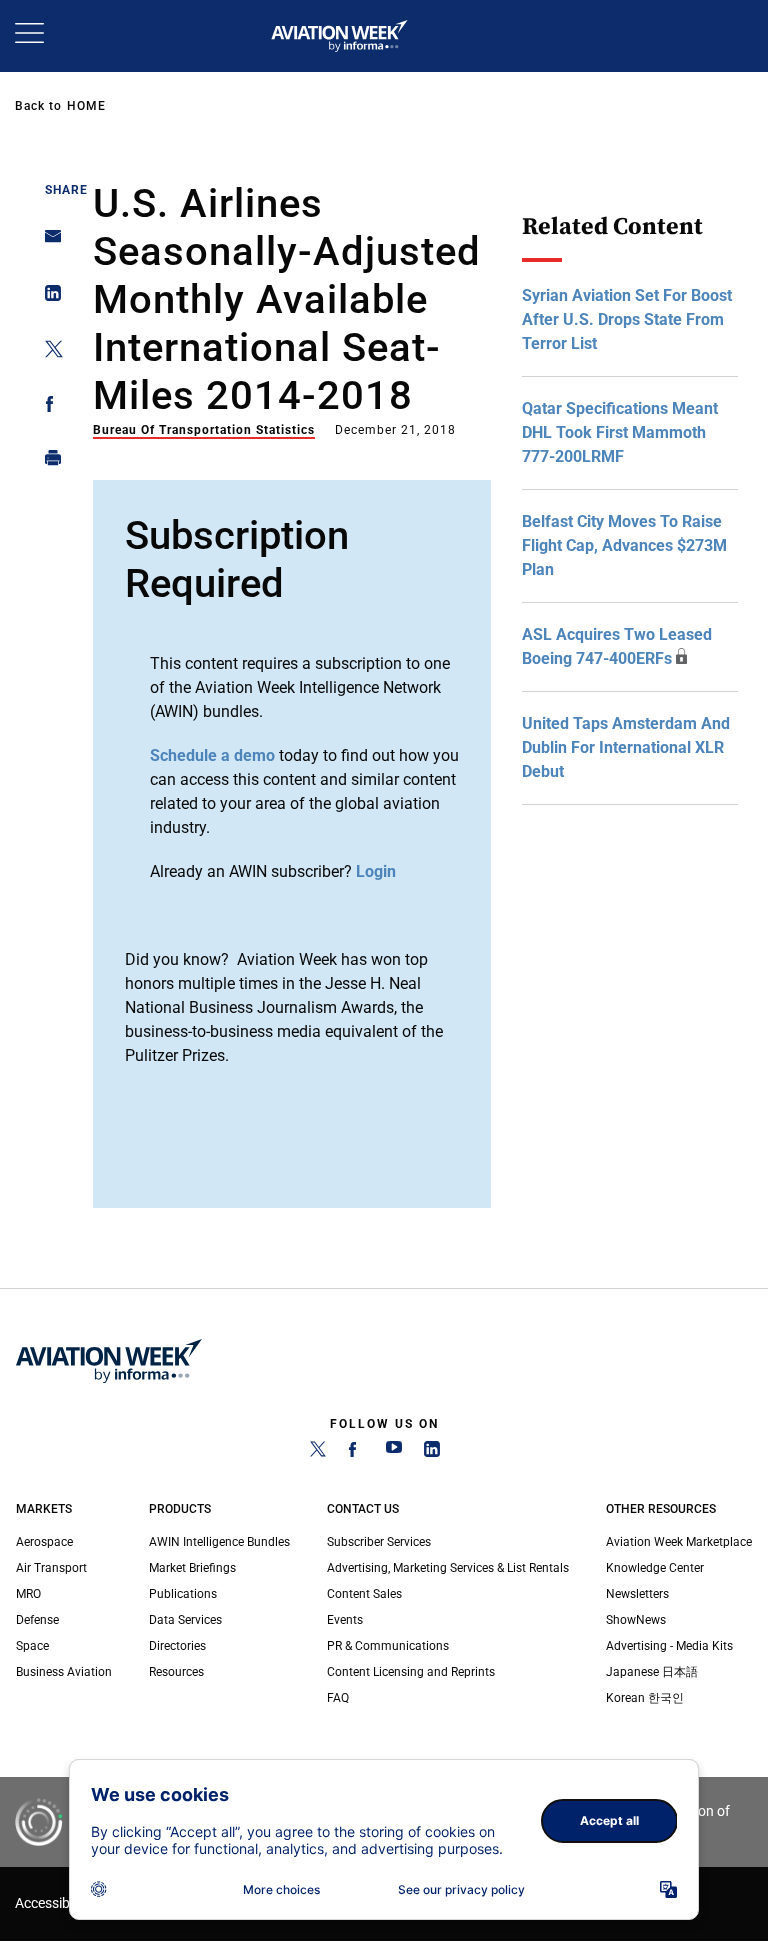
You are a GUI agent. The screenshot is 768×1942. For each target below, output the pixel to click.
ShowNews (636, 1620)
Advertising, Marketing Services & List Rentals (448, 1568)
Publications (183, 1594)
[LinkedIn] (432, 1453)
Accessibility (53, 1903)
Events (345, 1620)
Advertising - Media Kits (669, 1646)
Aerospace (44, 1542)
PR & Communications (388, 1646)
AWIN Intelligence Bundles (219, 1542)
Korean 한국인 (645, 1698)
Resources (176, 1672)
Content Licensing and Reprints (411, 1672)
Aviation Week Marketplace (679, 1542)
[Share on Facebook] (47, 407)
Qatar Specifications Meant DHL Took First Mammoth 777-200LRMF (620, 432)
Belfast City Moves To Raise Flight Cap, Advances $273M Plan (624, 545)
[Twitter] (318, 1453)
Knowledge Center (655, 1568)
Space (32, 1646)
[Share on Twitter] (47, 352)
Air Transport (51, 1568)
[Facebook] (356, 1453)
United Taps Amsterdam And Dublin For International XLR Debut (626, 747)
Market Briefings (192, 1568)
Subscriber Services (379, 1542)
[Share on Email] (47, 242)
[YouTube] (394, 1453)
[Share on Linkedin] (47, 297)
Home (86, 106)
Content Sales (364, 1594)
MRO (28, 1594)
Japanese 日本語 (652, 1672)
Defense (37, 1620)
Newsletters (637, 1594)
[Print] (47, 462)
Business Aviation (64, 1672)
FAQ (338, 1698)
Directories (177, 1646)
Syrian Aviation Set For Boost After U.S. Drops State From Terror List (627, 319)
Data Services (185, 1620)
